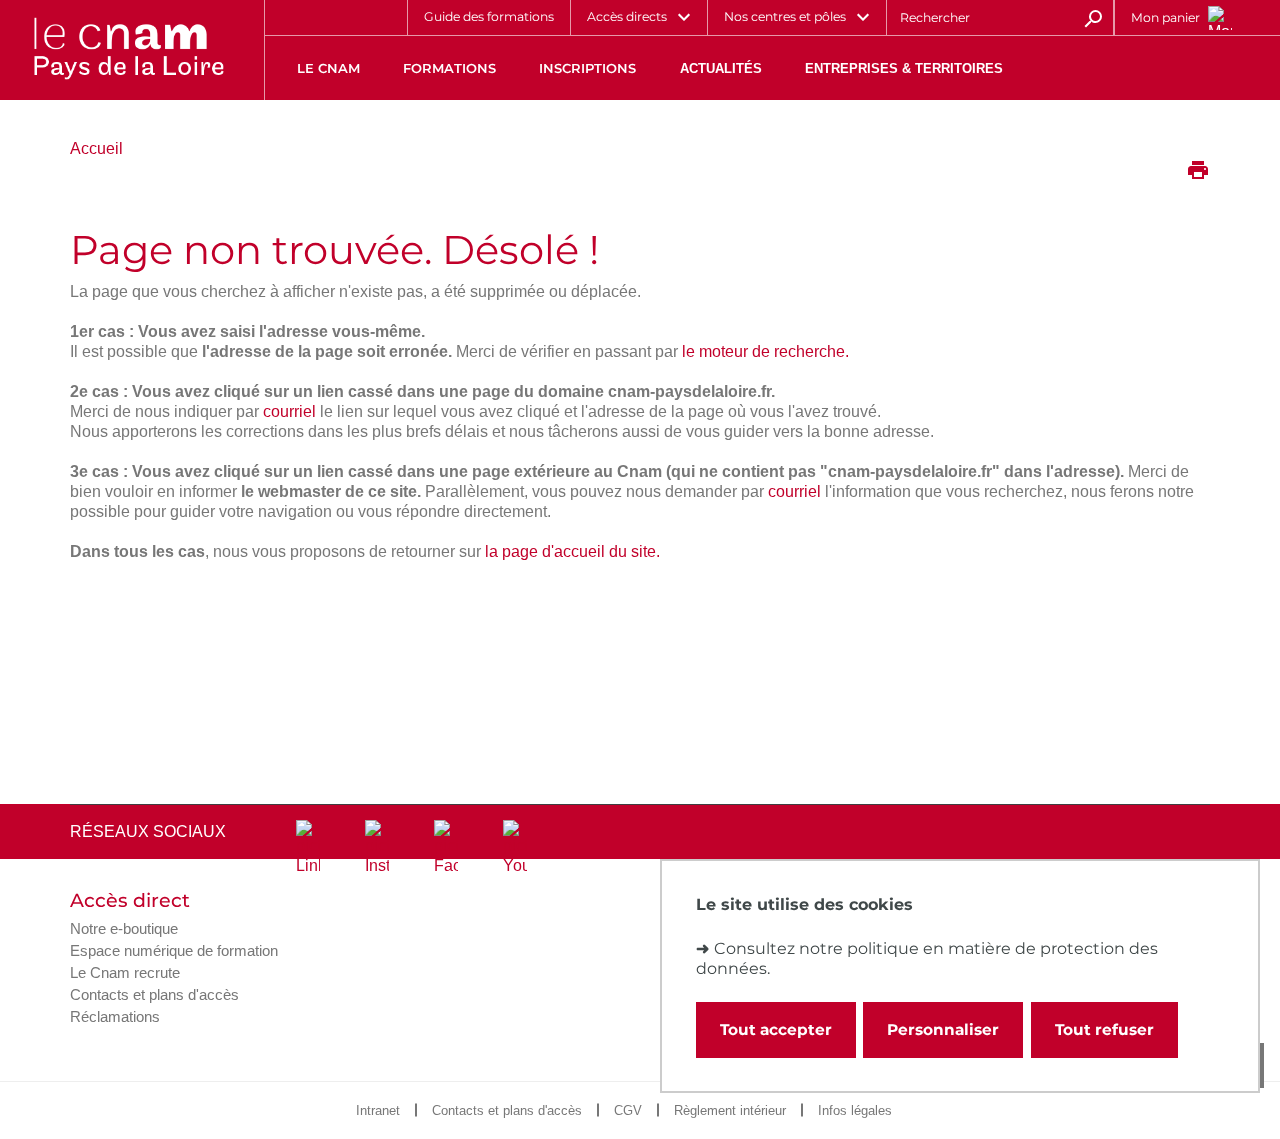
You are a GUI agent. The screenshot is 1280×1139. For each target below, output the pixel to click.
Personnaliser (943, 1029)
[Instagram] (377, 848)
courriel (289, 411)
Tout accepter (776, 1029)
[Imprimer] (1198, 172)
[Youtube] (515, 848)
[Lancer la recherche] (1093, 17)
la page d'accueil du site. (572, 551)
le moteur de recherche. (765, 351)
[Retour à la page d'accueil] (128, 50)
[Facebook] (446, 848)
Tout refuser (1104, 1029)
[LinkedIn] (308, 848)
